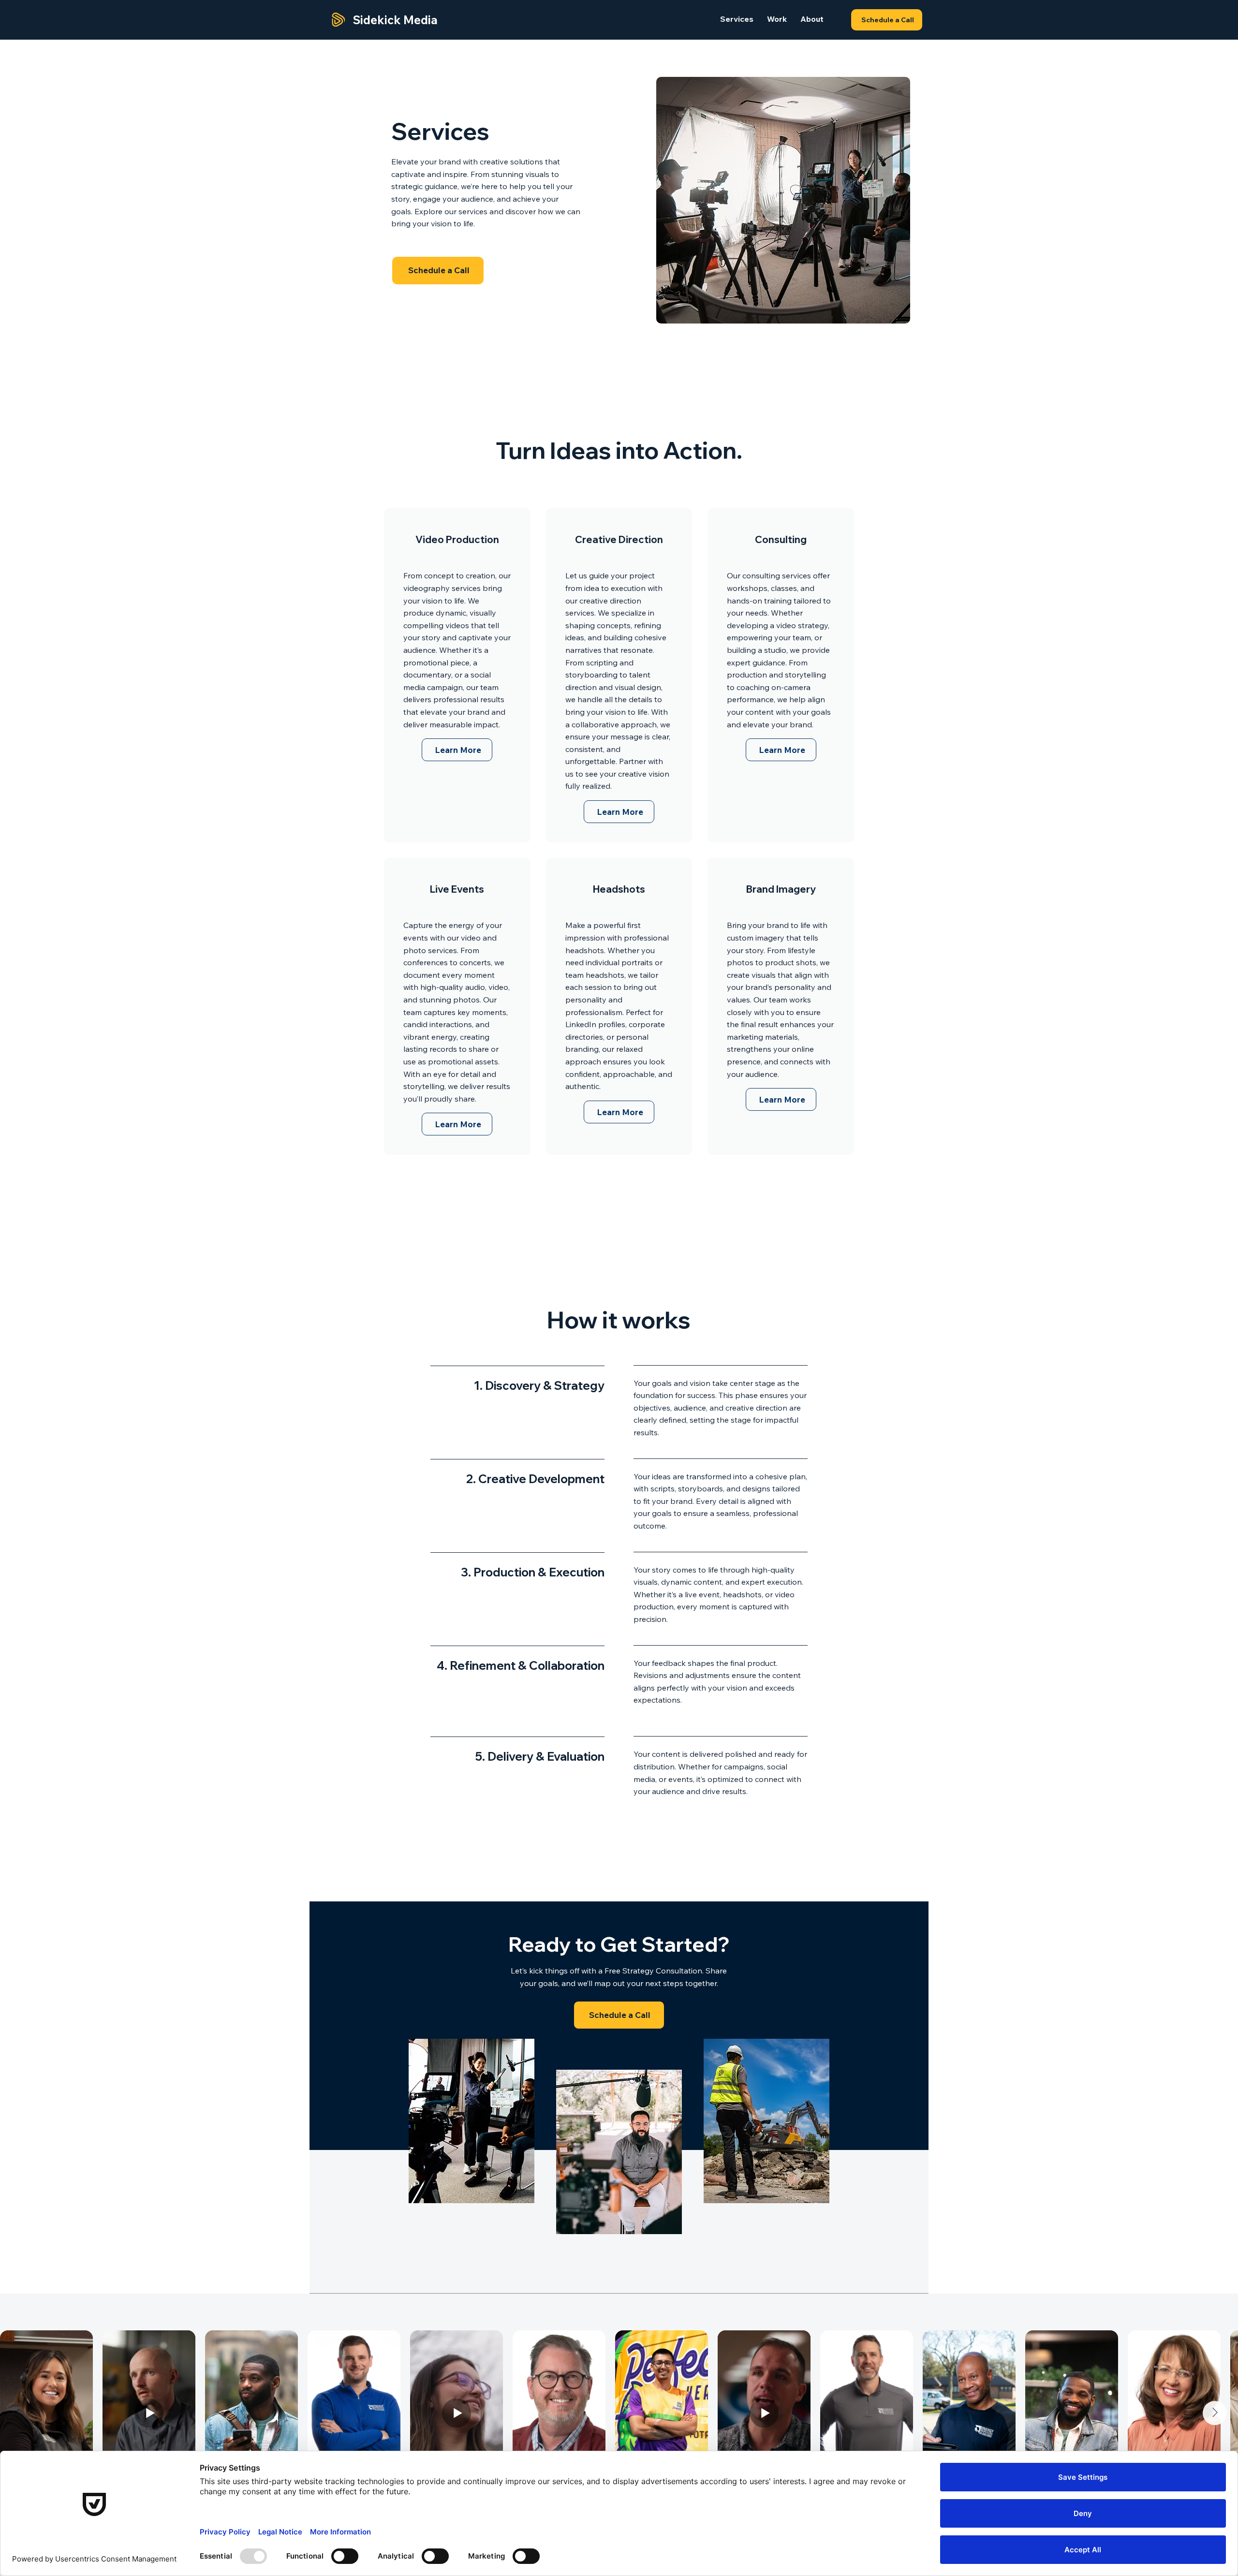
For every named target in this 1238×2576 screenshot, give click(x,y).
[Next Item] (1215, 2413)
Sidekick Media (395, 20)
